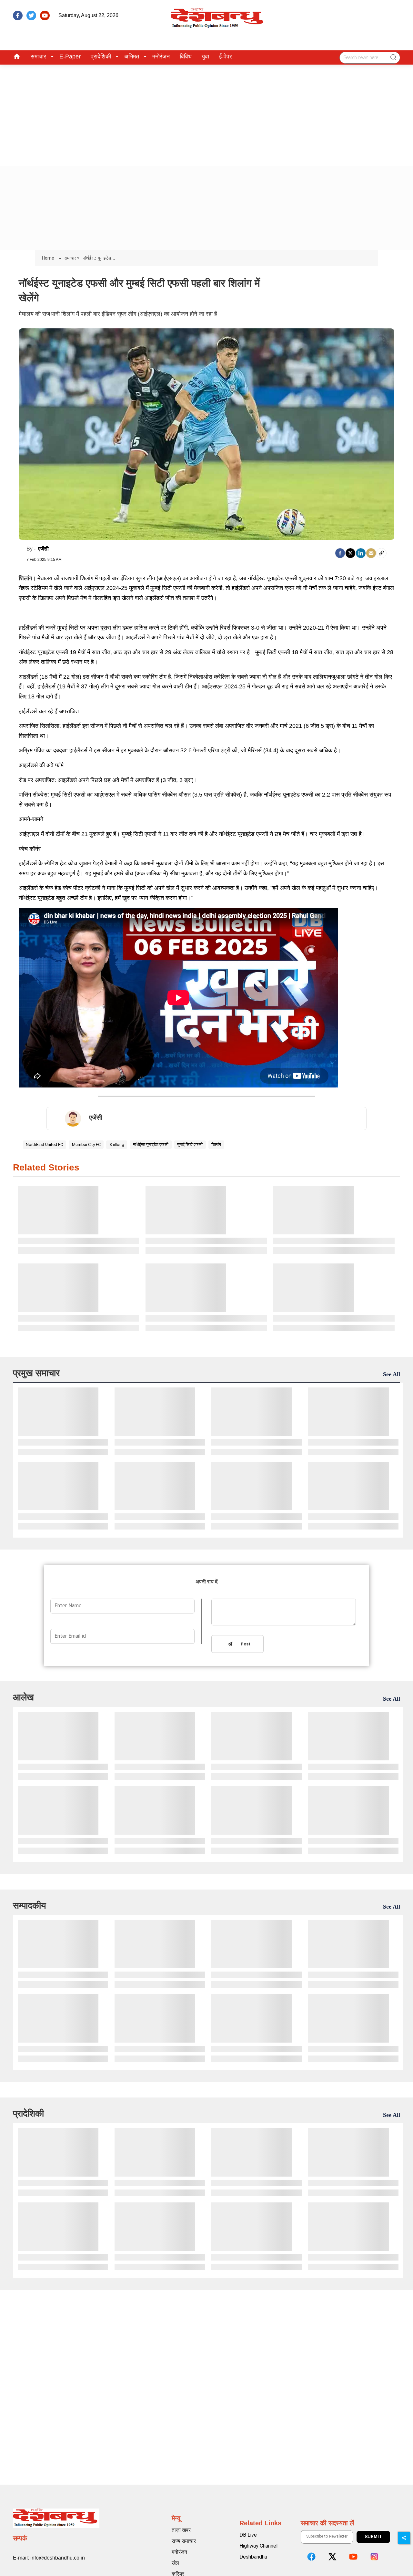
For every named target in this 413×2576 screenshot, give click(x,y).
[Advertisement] (206, 113)
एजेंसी (43, 549)
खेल (175, 2563)
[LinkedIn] (361, 553)
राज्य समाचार (184, 2541)
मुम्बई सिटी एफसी (190, 1144)
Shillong (117, 1144)
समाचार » (72, 258)
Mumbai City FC (86, 1144)
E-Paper (70, 57)
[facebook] (18, 15)
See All (392, 1374)
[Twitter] (350, 553)
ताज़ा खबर (181, 2530)
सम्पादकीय (30, 1906)
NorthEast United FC (44, 1144)
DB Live (248, 2535)
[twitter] (31, 15)
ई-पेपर (226, 57)
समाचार (38, 57)
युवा (205, 57)
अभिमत (132, 57)
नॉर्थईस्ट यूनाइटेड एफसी (151, 1144)
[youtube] (45, 15)
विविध (186, 57)
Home (49, 258)
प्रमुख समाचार (36, 1373)
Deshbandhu (253, 2557)
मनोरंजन (161, 57)
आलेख (23, 1697)
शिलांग (216, 1144)
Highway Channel (258, 2546)
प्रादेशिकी (101, 57)
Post (244, 1644)
